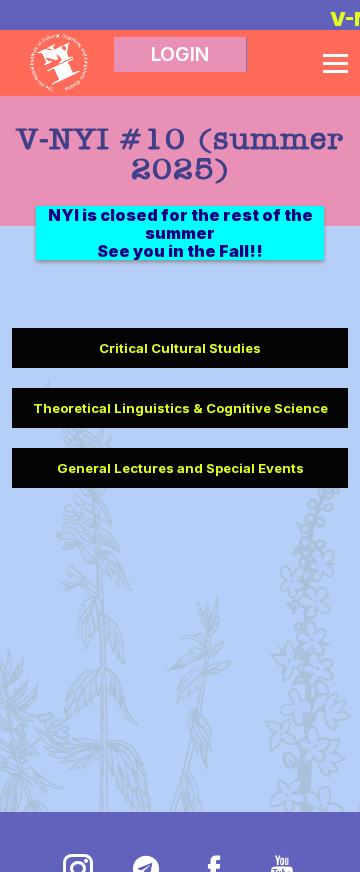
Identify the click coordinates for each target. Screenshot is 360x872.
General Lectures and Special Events (180, 468)
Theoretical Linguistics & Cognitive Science (180, 408)
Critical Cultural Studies (180, 348)
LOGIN (180, 54)
